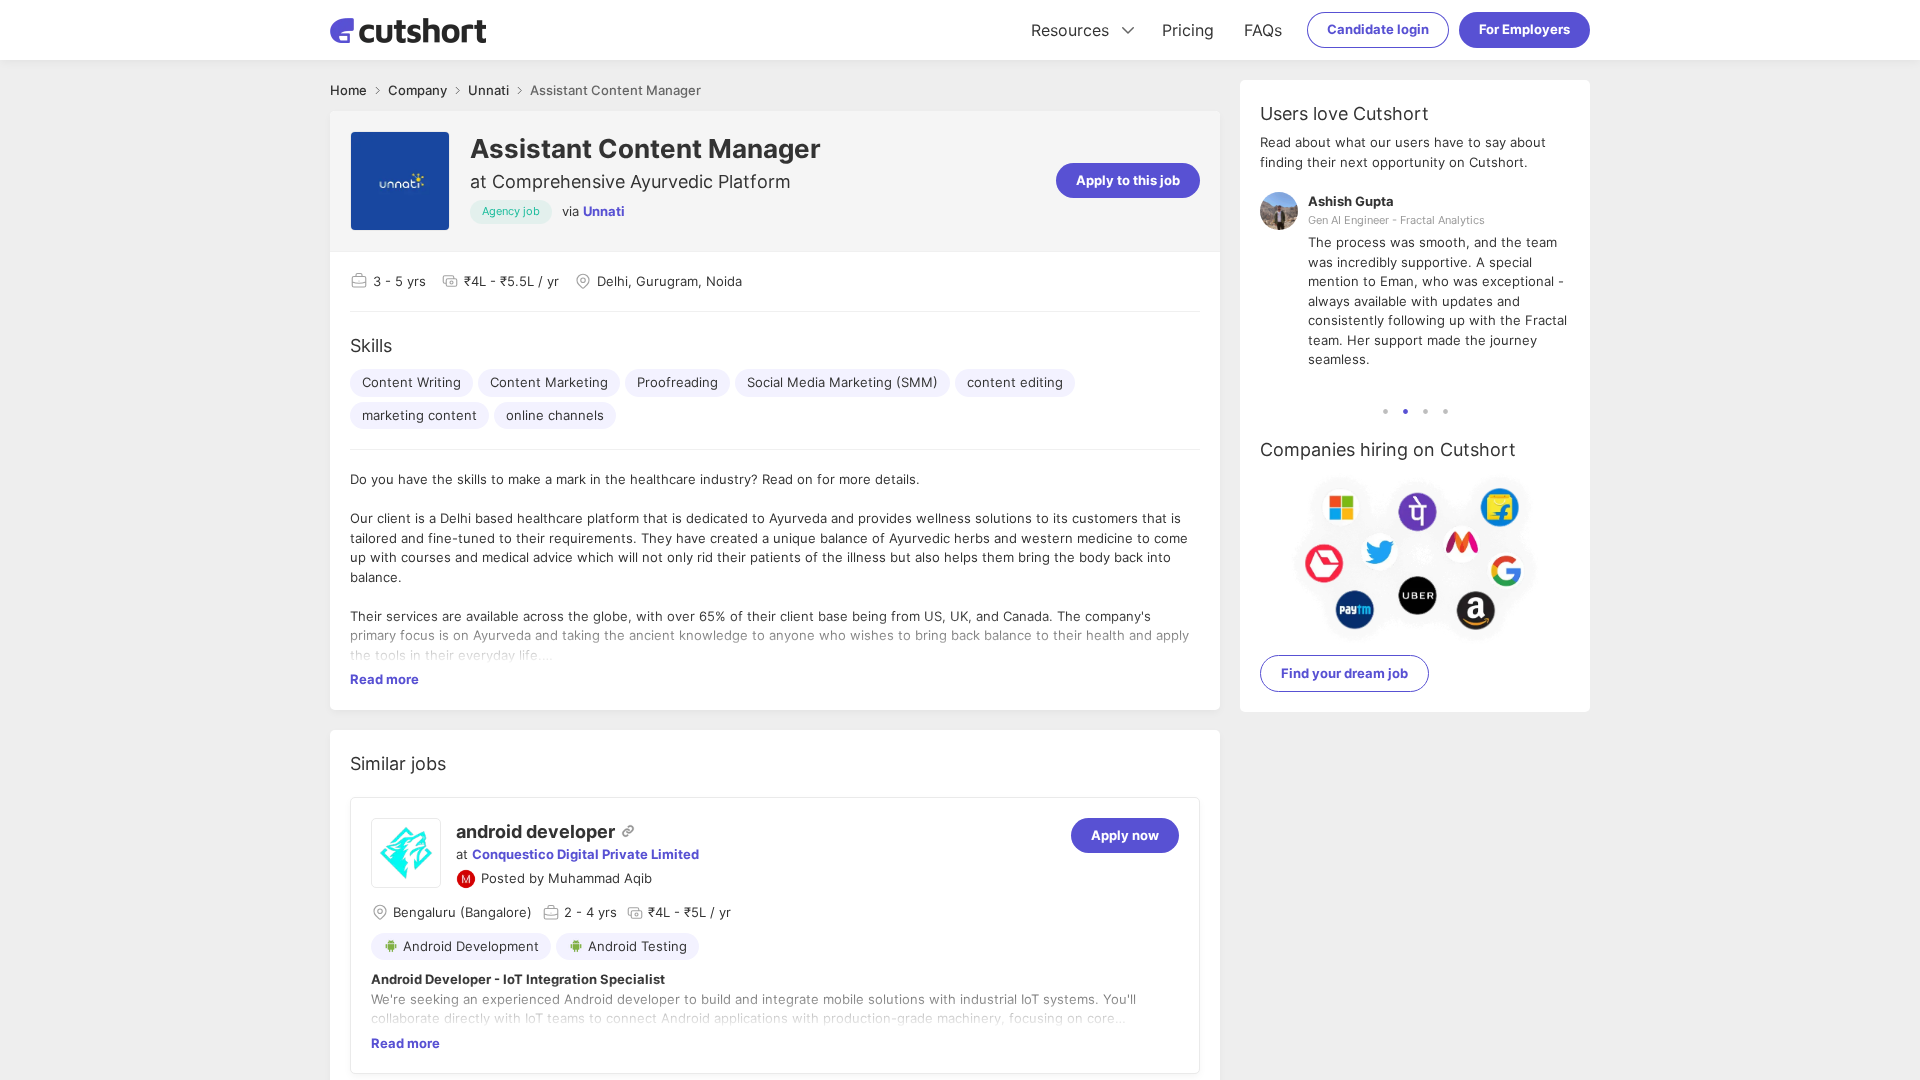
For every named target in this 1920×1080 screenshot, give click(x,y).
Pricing (1188, 30)
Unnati (604, 211)
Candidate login (1378, 29)
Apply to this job (1128, 180)
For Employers (1524, 29)
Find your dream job (1344, 673)
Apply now (1125, 835)
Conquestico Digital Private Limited (585, 854)
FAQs (1263, 30)
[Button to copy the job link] (628, 831)
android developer (535, 831)
